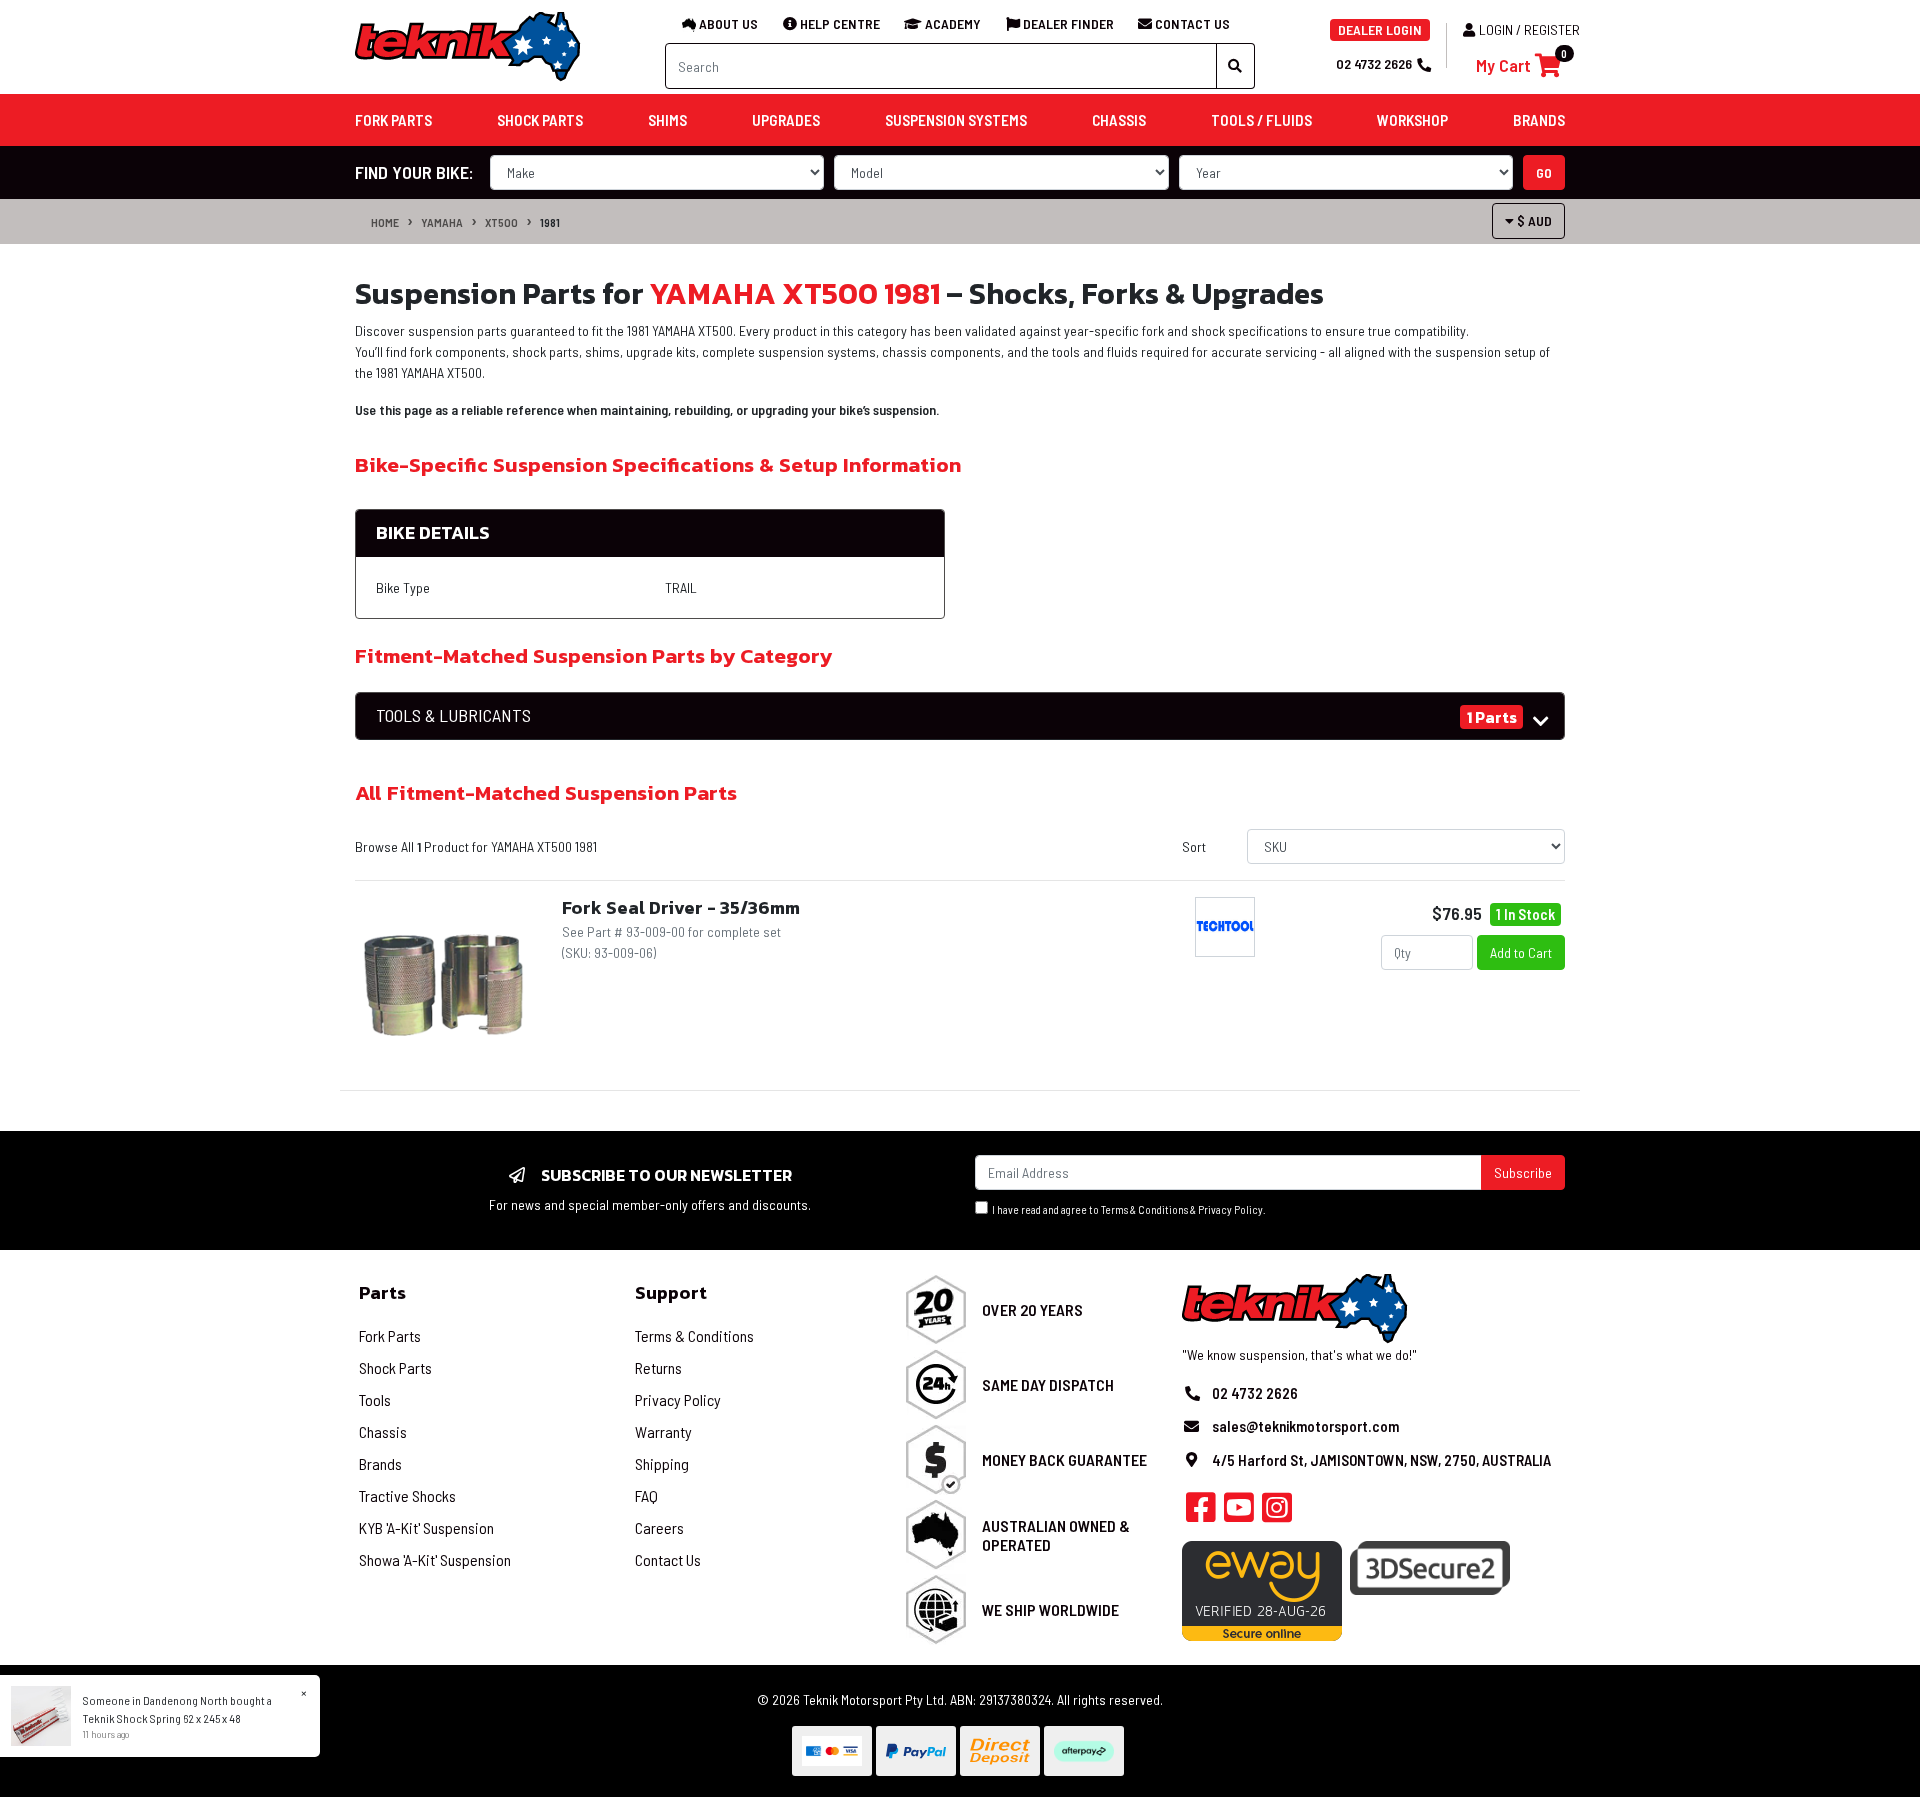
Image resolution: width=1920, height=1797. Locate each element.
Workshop (1412, 120)
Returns (658, 1367)
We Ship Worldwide (1050, 1609)
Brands (380, 1463)
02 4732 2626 (1374, 63)
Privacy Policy (1230, 1209)
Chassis (383, 1431)
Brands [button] (1539, 120)
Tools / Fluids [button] (1261, 120)
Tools (375, 1399)
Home (385, 222)
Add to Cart (1521, 952)
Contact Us (668, 1559)
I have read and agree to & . (1127, 1209)
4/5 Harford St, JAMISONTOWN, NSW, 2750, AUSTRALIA (1381, 1460)
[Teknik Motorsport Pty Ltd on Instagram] (1277, 1513)
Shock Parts (395, 1367)
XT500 (501, 222)
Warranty (663, 1431)
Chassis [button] (1119, 120)
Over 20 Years (1032, 1309)
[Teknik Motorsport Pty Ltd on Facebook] (1201, 1513)
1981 (550, 222)
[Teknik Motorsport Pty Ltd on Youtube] (1239, 1513)
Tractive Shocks (407, 1495)
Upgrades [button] (786, 120)
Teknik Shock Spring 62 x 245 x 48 (162, 1718)
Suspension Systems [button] (956, 120)
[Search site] (1235, 66)
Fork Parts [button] (393, 120)
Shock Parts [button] (540, 120)
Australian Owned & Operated (1056, 1535)
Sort (1194, 846)
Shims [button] (667, 120)
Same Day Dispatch (1048, 1384)
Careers (659, 1527)
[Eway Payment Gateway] (1262, 1588)
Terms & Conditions (1144, 1209)
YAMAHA (442, 222)
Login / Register (1529, 29)
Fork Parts (390, 1335)
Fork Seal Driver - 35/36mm (681, 907)
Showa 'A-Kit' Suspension (435, 1559)
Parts (382, 1292)
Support (671, 1292)
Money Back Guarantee (1064, 1459)
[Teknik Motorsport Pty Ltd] (469, 45)
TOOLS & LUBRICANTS (453, 715)
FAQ (646, 1495)
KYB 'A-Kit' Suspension (426, 1527)
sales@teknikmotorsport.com (1305, 1426)
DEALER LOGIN (1380, 29)
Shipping (662, 1463)
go (1544, 172)
